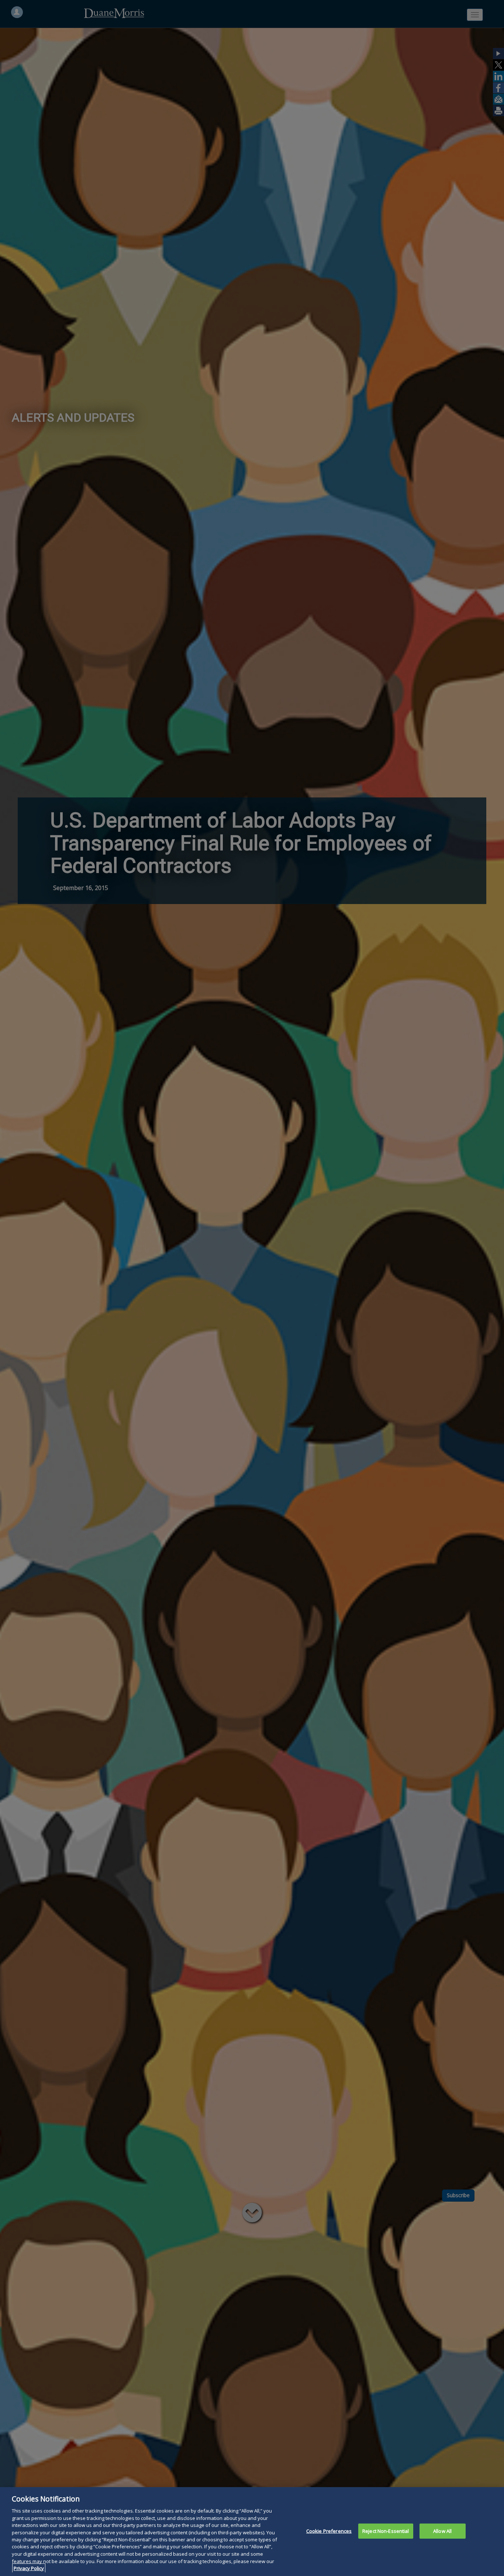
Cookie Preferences (329, 2531)
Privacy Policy (29, 2568)
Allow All (442, 2531)
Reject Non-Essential (386, 2531)
